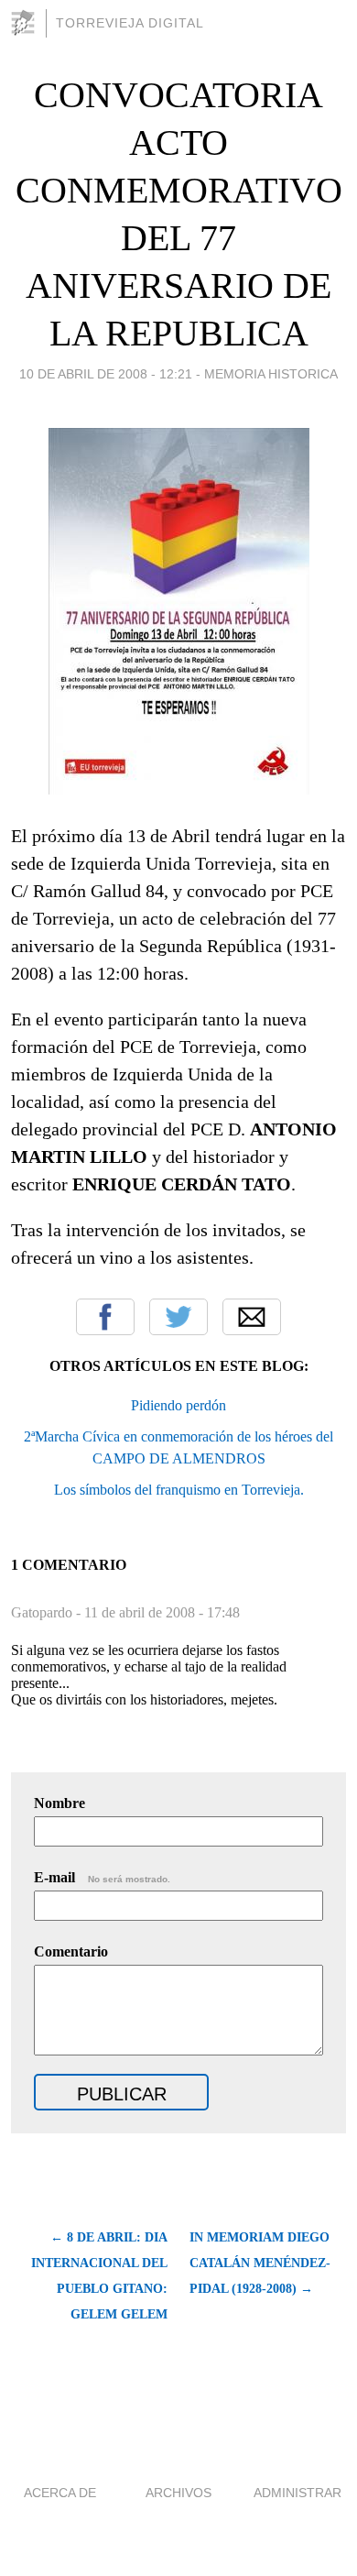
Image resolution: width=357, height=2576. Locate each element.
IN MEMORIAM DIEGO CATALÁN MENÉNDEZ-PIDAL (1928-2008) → (260, 2263)
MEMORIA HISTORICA (271, 374)
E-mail (102, 1877)
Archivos (178, 2493)
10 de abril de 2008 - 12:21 (106, 374)
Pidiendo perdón (178, 1405)
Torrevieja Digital (130, 23)
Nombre (59, 1803)
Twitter (178, 1317)
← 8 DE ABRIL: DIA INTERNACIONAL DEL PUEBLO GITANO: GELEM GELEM (99, 2276)
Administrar (297, 2493)
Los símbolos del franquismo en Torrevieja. (179, 1490)
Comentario (71, 1951)
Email (252, 1317)
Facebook (105, 1317)
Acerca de (60, 2493)
